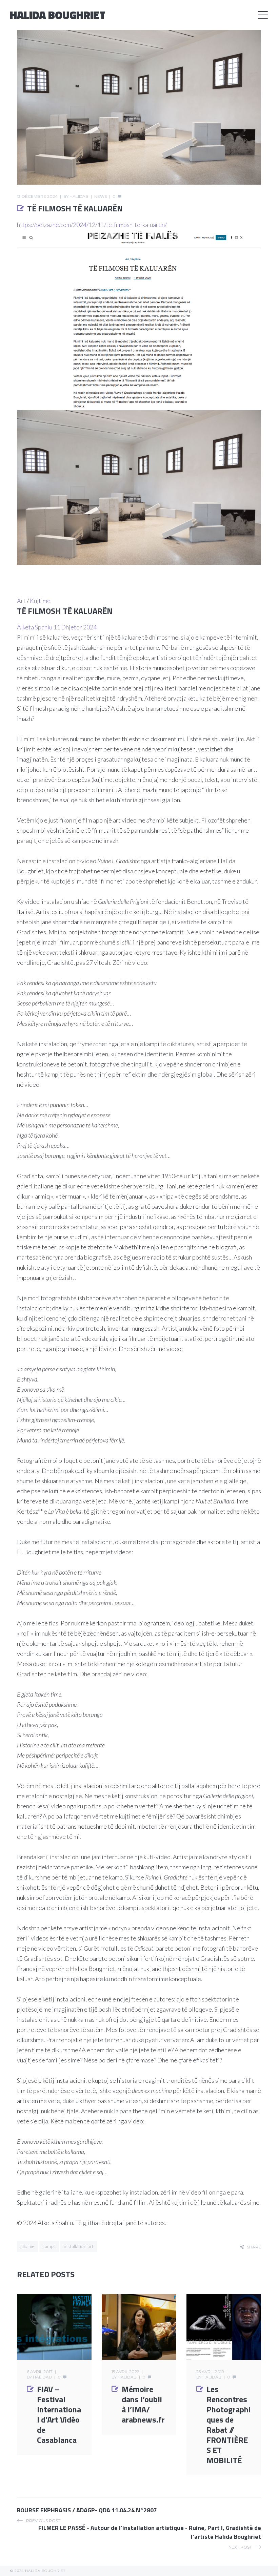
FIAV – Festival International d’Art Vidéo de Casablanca (59, 2414)
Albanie (27, 2246)
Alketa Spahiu (35, 627)
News (101, 196)
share (254, 2247)
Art (21, 601)
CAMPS (49, 2246)
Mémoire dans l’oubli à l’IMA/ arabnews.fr (143, 2404)
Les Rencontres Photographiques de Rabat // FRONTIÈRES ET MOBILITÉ (229, 2425)
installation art (79, 2246)
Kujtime (40, 601)
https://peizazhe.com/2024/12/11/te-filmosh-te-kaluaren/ (92, 225)
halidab (79, 196)
